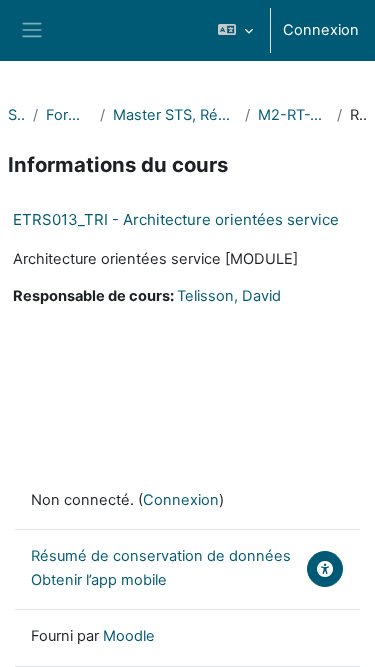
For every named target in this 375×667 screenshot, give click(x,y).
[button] (235, 30)
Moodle (129, 636)
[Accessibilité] (325, 569)
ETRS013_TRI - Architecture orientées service (176, 219)
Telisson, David (229, 296)
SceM (16, 115)
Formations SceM (69, 115)
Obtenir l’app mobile (99, 580)
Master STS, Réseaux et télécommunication (175, 115)
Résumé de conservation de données (161, 556)
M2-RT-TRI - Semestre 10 (293, 115)
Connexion (321, 30)
